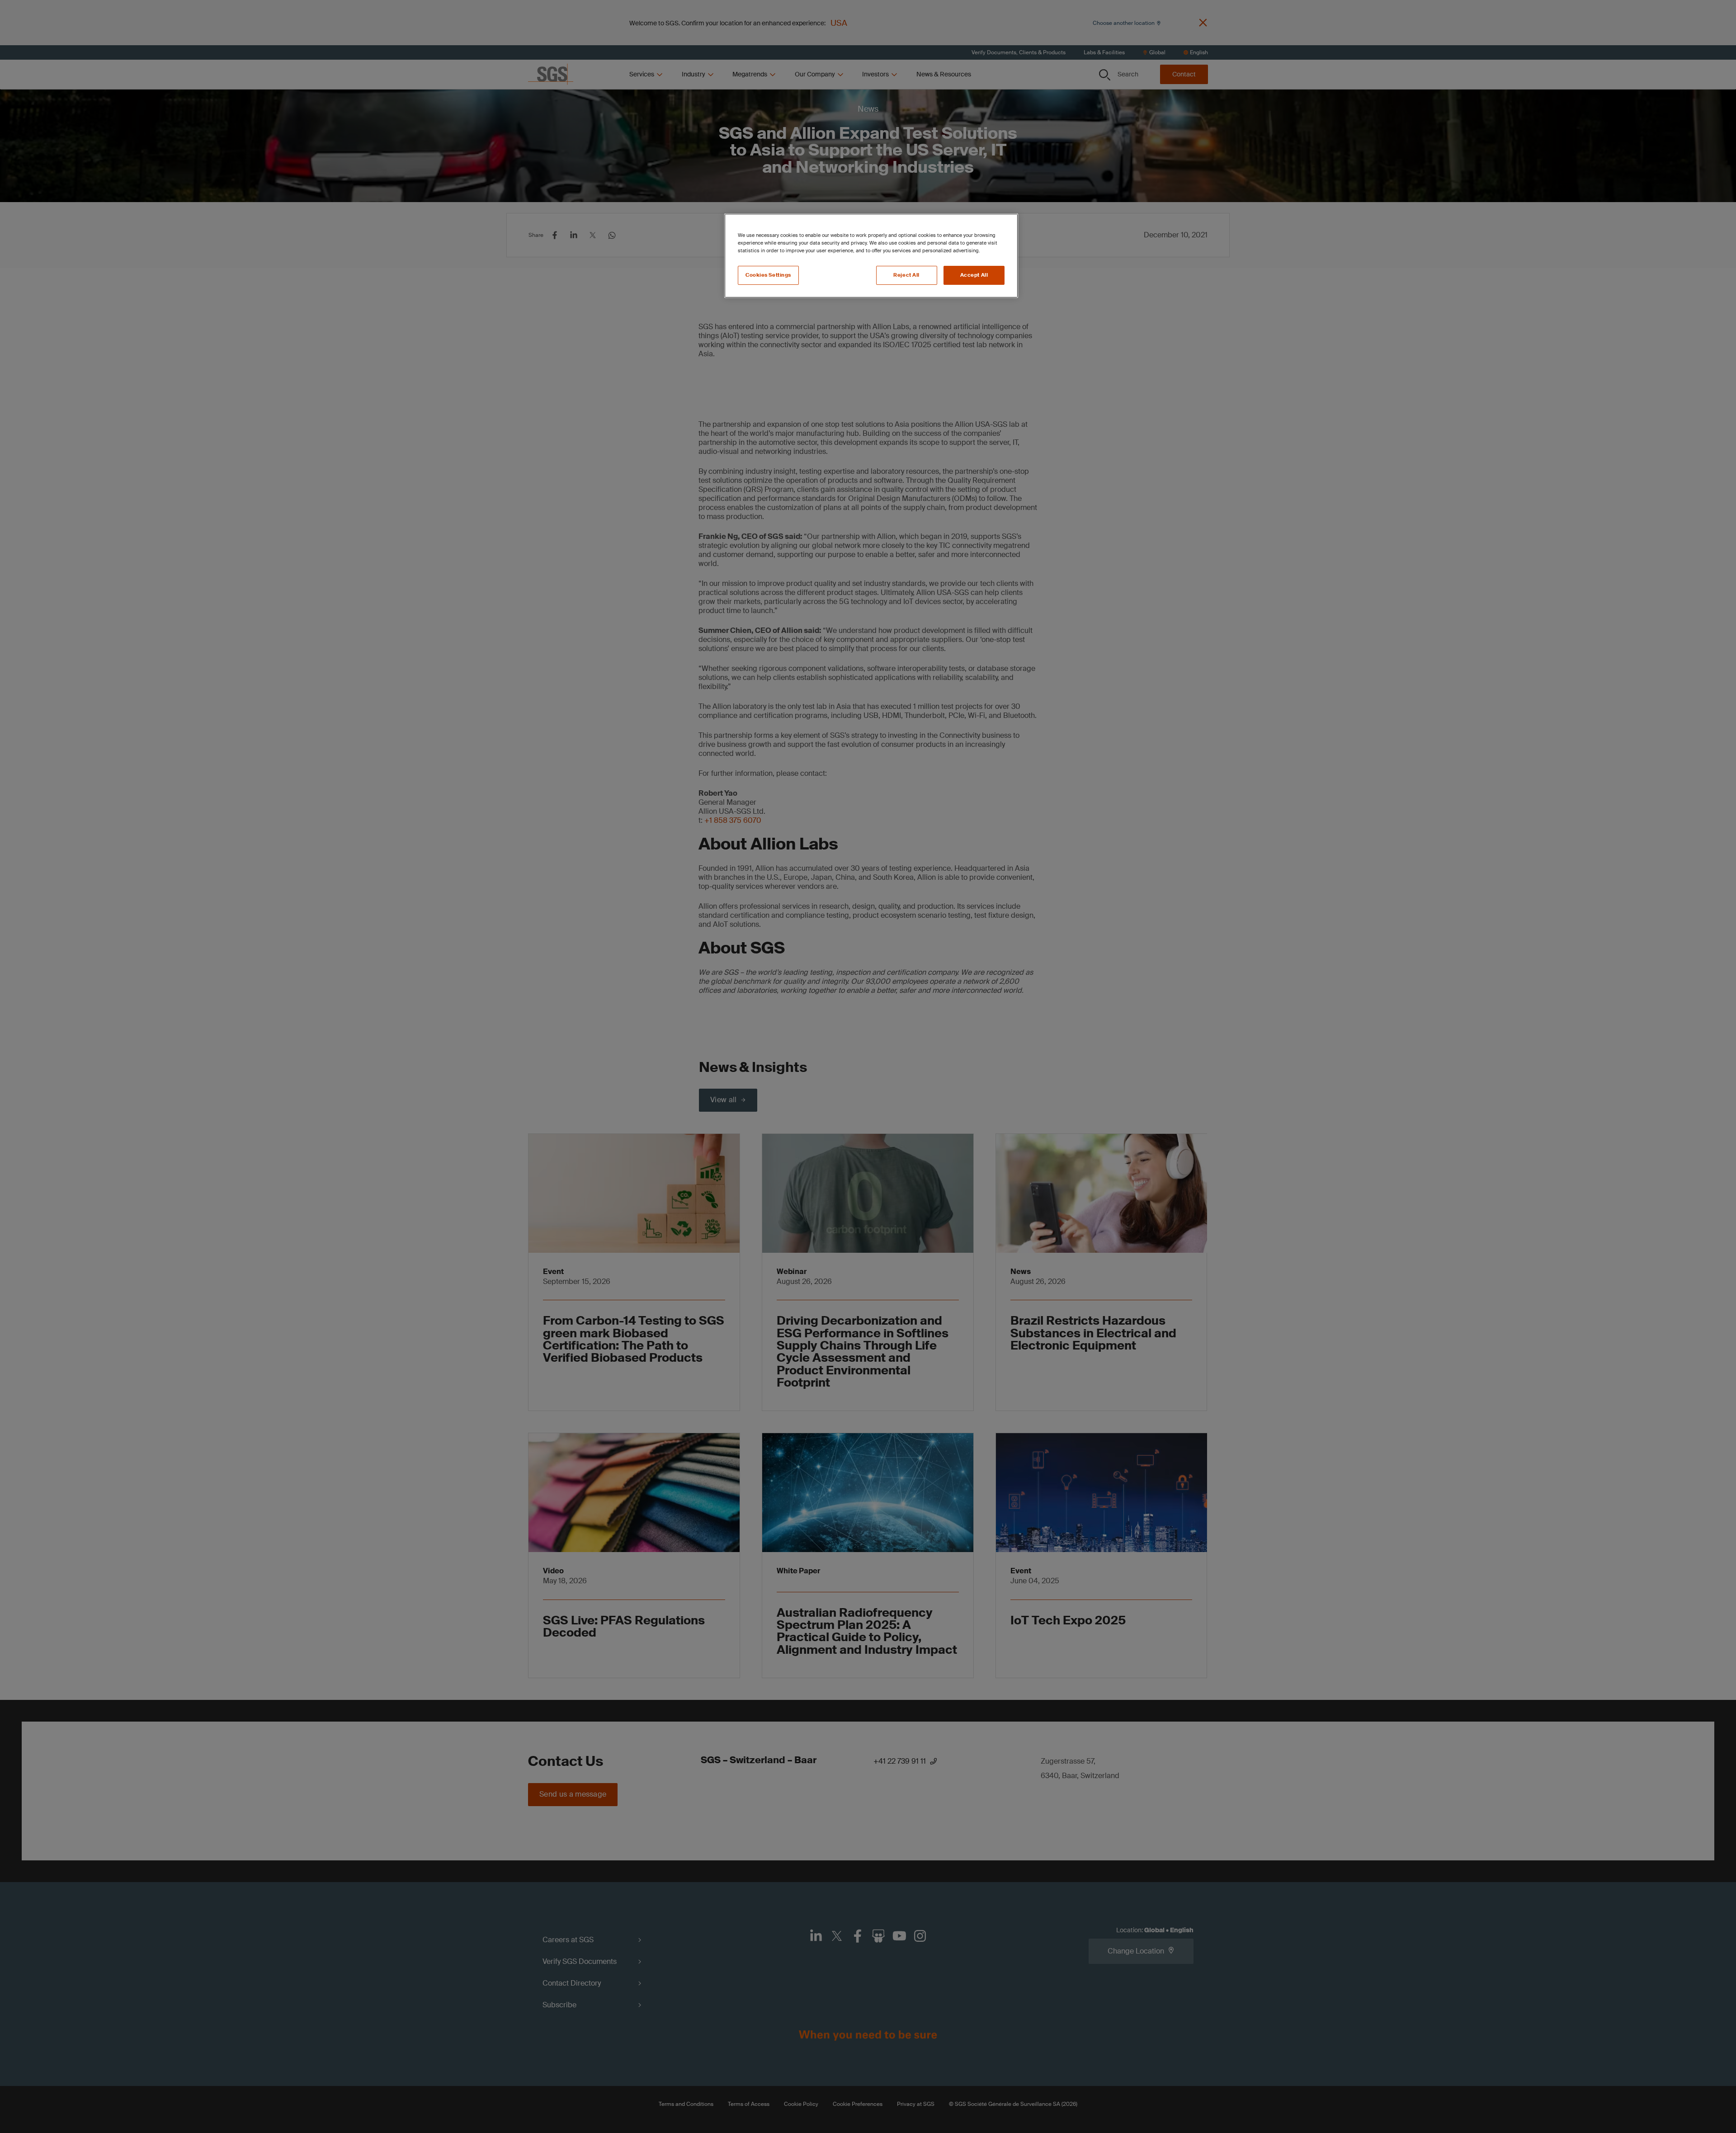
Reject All (906, 275)
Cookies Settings (768, 275)
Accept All (974, 275)
